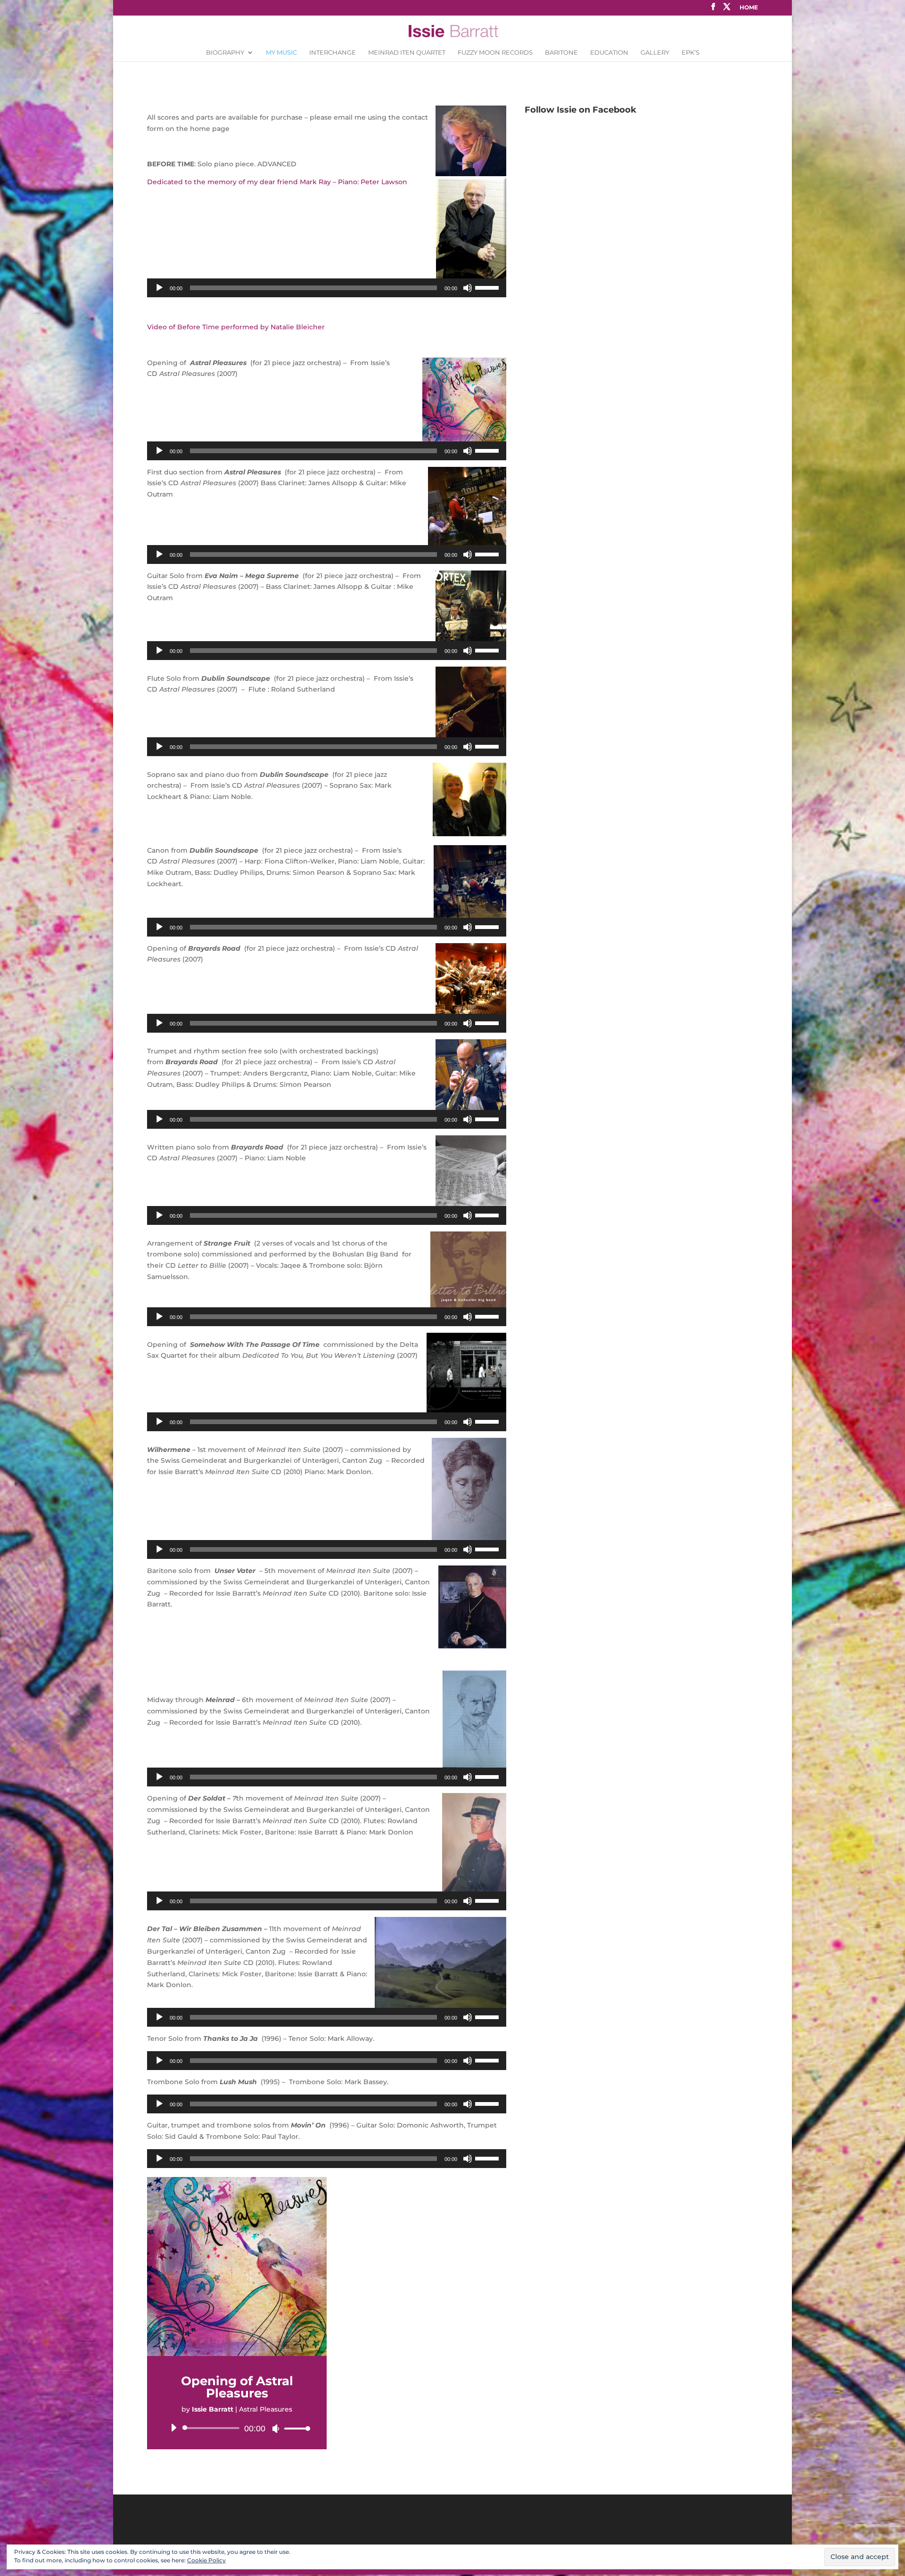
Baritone (561, 53)
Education (609, 53)
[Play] (159, 288)
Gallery (655, 53)
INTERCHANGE (333, 53)
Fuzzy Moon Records (495, 53)
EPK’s (691, 53)
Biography (225, 53)
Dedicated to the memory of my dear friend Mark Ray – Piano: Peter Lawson (277, 182)
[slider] (488, 287)
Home (749, 8)
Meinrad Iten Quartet (407, 53)
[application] (327, 288)
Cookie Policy (206, 2560)
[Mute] (468, 288)
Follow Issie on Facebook (580, 110)
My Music (281, 53)
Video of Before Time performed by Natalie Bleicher (236, 327)
